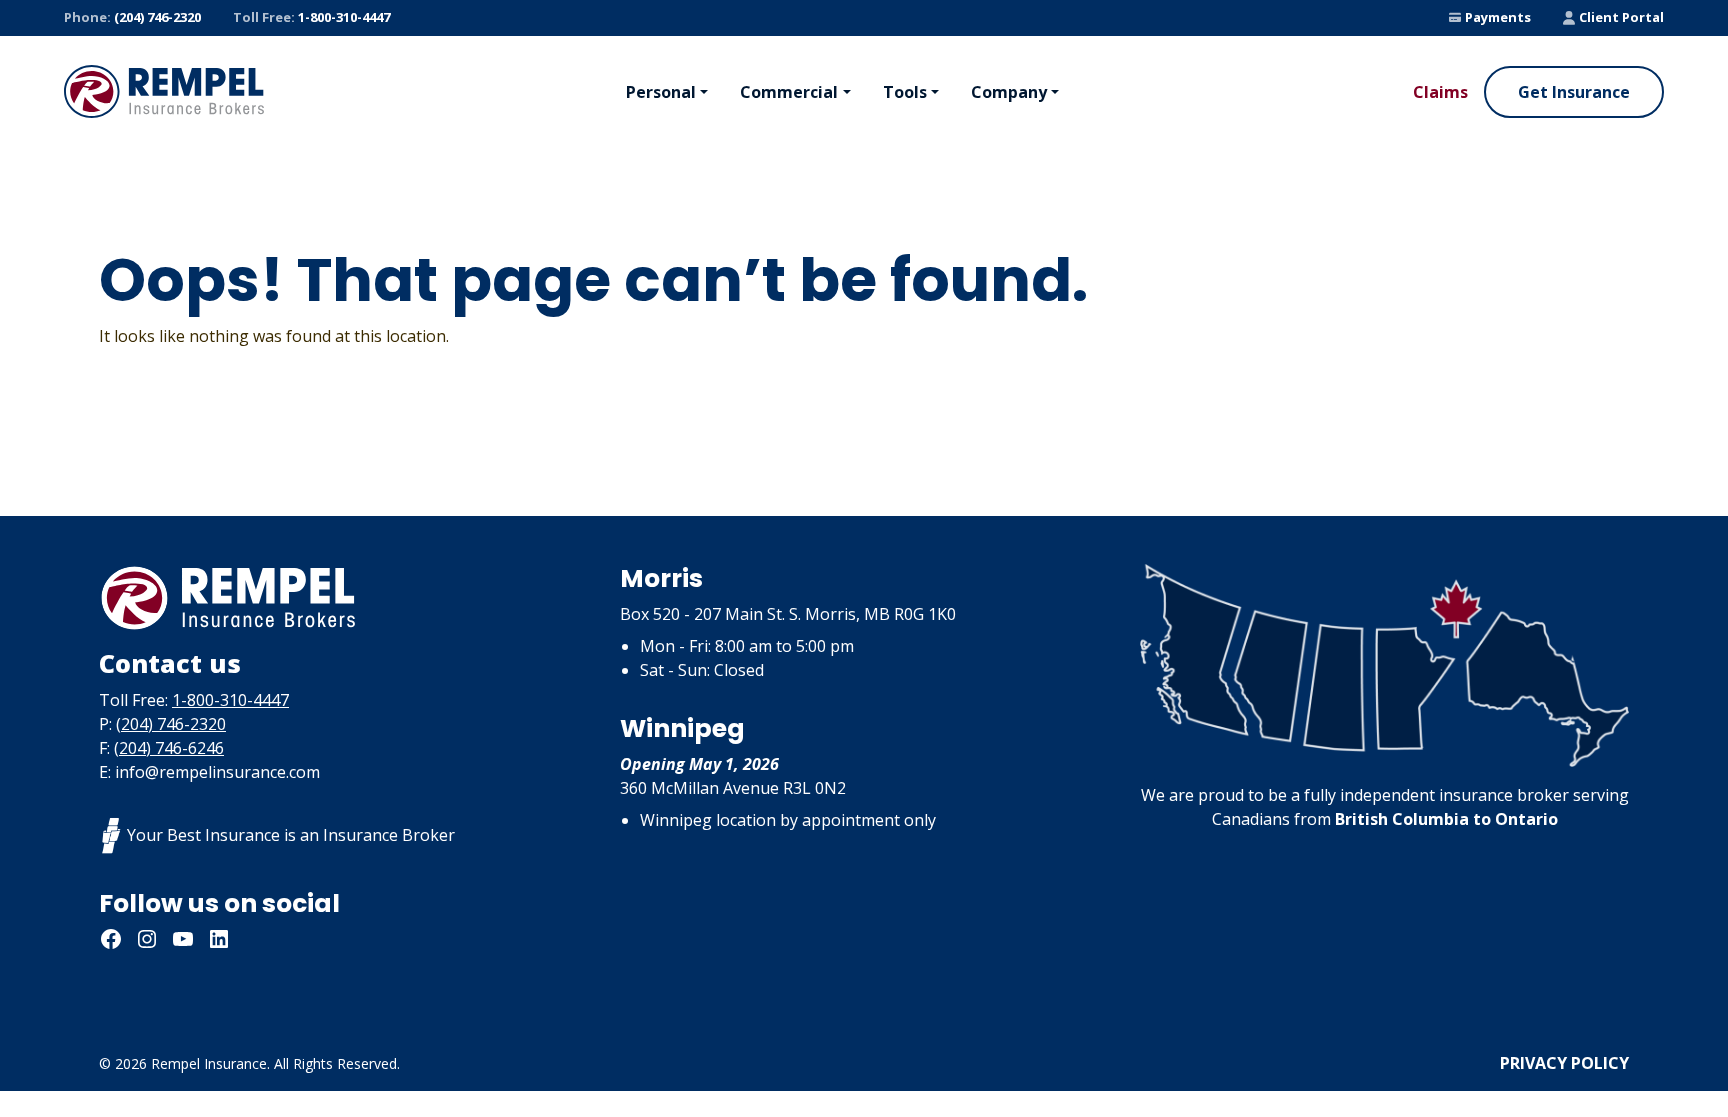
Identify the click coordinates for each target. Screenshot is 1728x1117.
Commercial (789, 92)
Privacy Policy (1564, 1063)
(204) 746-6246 (169, 748)
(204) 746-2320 (132, 17)
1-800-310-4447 (311, 17)
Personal (661, 92)
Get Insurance (1574, 92)
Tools (905, 92)
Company (1009, 92)
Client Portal (1621, 17)
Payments (1498, 17)
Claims (1440, 92)
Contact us (170, 663)
